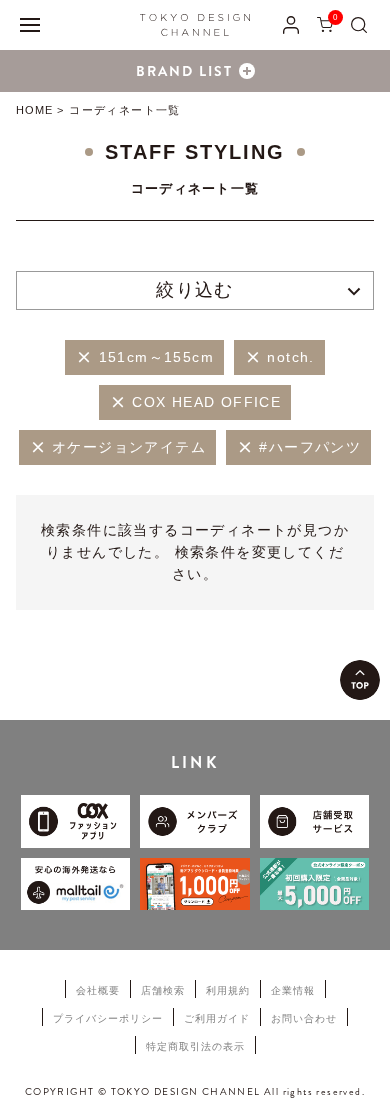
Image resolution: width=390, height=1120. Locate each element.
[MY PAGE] (291, 24)
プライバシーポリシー (108, 1018)
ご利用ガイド (217, 1018)
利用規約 (228, 990)
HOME (34, 110)
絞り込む (195, 290)
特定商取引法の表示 (195, 1046)
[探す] (359, 24)
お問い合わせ (304, 1018)
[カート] (325, 24)
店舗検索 (163, 990)
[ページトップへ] (360, 680)
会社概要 (98, 990)
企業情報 (293, 990)
